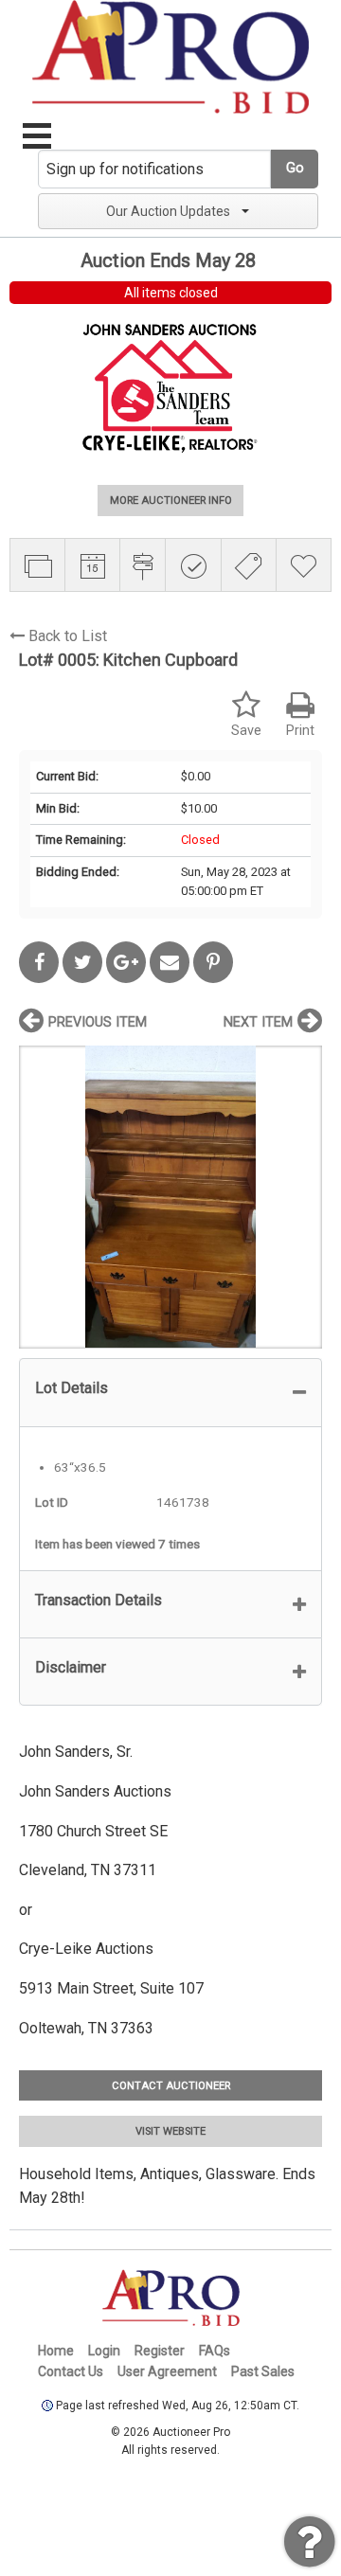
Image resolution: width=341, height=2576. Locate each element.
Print (300, 731)
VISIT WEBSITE (170, 2131)
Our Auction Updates (168, 211)
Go (295, 168)
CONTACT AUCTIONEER (171, 2086)
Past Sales (263, 2371)
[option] (170, 1197)
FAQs (215, 2351)
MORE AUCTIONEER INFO (171, 501)
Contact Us (71, 2371)
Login (104, 2351)
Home (56, 2351)
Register (160, 2351)
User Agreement (167, 2371)
